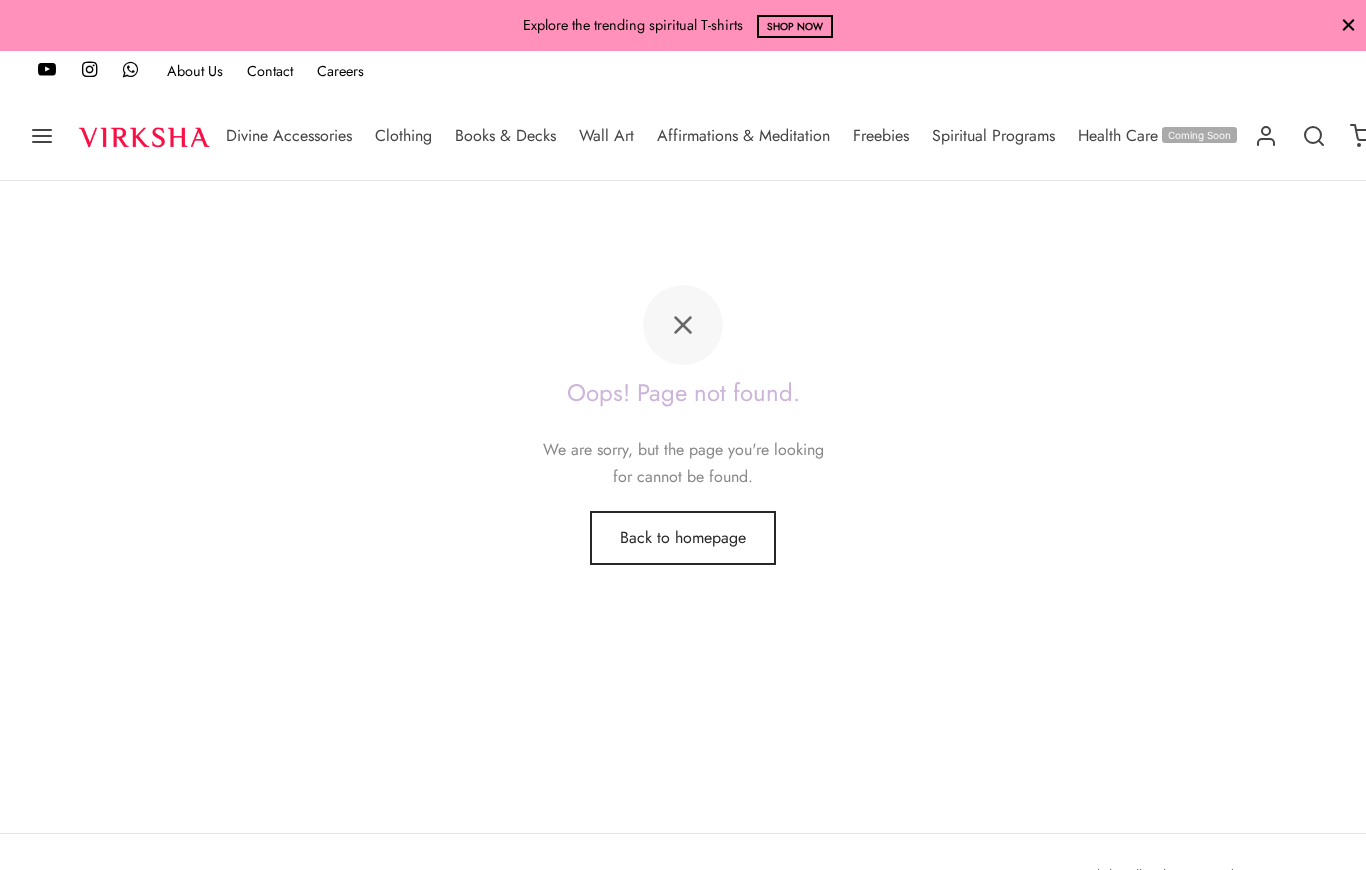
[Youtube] (47, 71)
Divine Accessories (289, 135)
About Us (195, 71)
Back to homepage (683, 537)
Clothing (403, 135)
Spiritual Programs (993, 135)
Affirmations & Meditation (743, 135)
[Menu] (42, 136)
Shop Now (550, 26)
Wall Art (606, 135)
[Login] (1266, 136)
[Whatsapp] (130, 71)
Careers (340, 71)
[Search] (1314, 136)
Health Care (1154, 135)
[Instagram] (89, 71)
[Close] (1348, 25)
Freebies (881, 135)
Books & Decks (505, 135)
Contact (270, 71)
